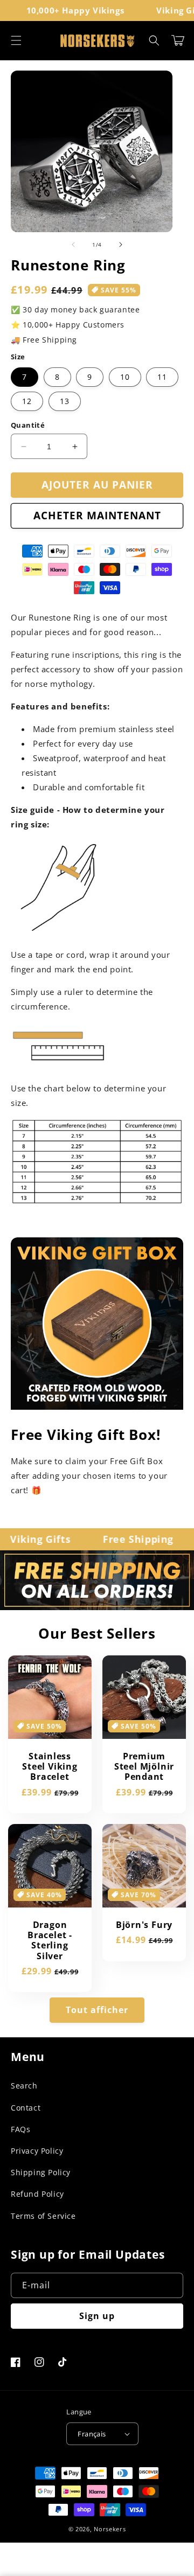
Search (24, 2086)
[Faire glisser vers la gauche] (73, 245)
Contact (26, 2108)
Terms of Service (43, 2216)
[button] (16, 40)
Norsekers (110, 2529)
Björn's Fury (144, 1925)
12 (27, 401)
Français (92, 2434)
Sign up (97, 2316)
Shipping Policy (41, 2172)
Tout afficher (97, 2010)
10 (125, 377)
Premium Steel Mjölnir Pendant (144, 1767)
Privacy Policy (37, 2151)
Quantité (28, 425)
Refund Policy (37, 2194)
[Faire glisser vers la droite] (121, 245)
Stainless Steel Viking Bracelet (50, 1767)
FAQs (20, 2129)
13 (65, 401)
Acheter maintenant (97, 516)
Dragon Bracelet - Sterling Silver (50, 1941)
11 (162, 377)
